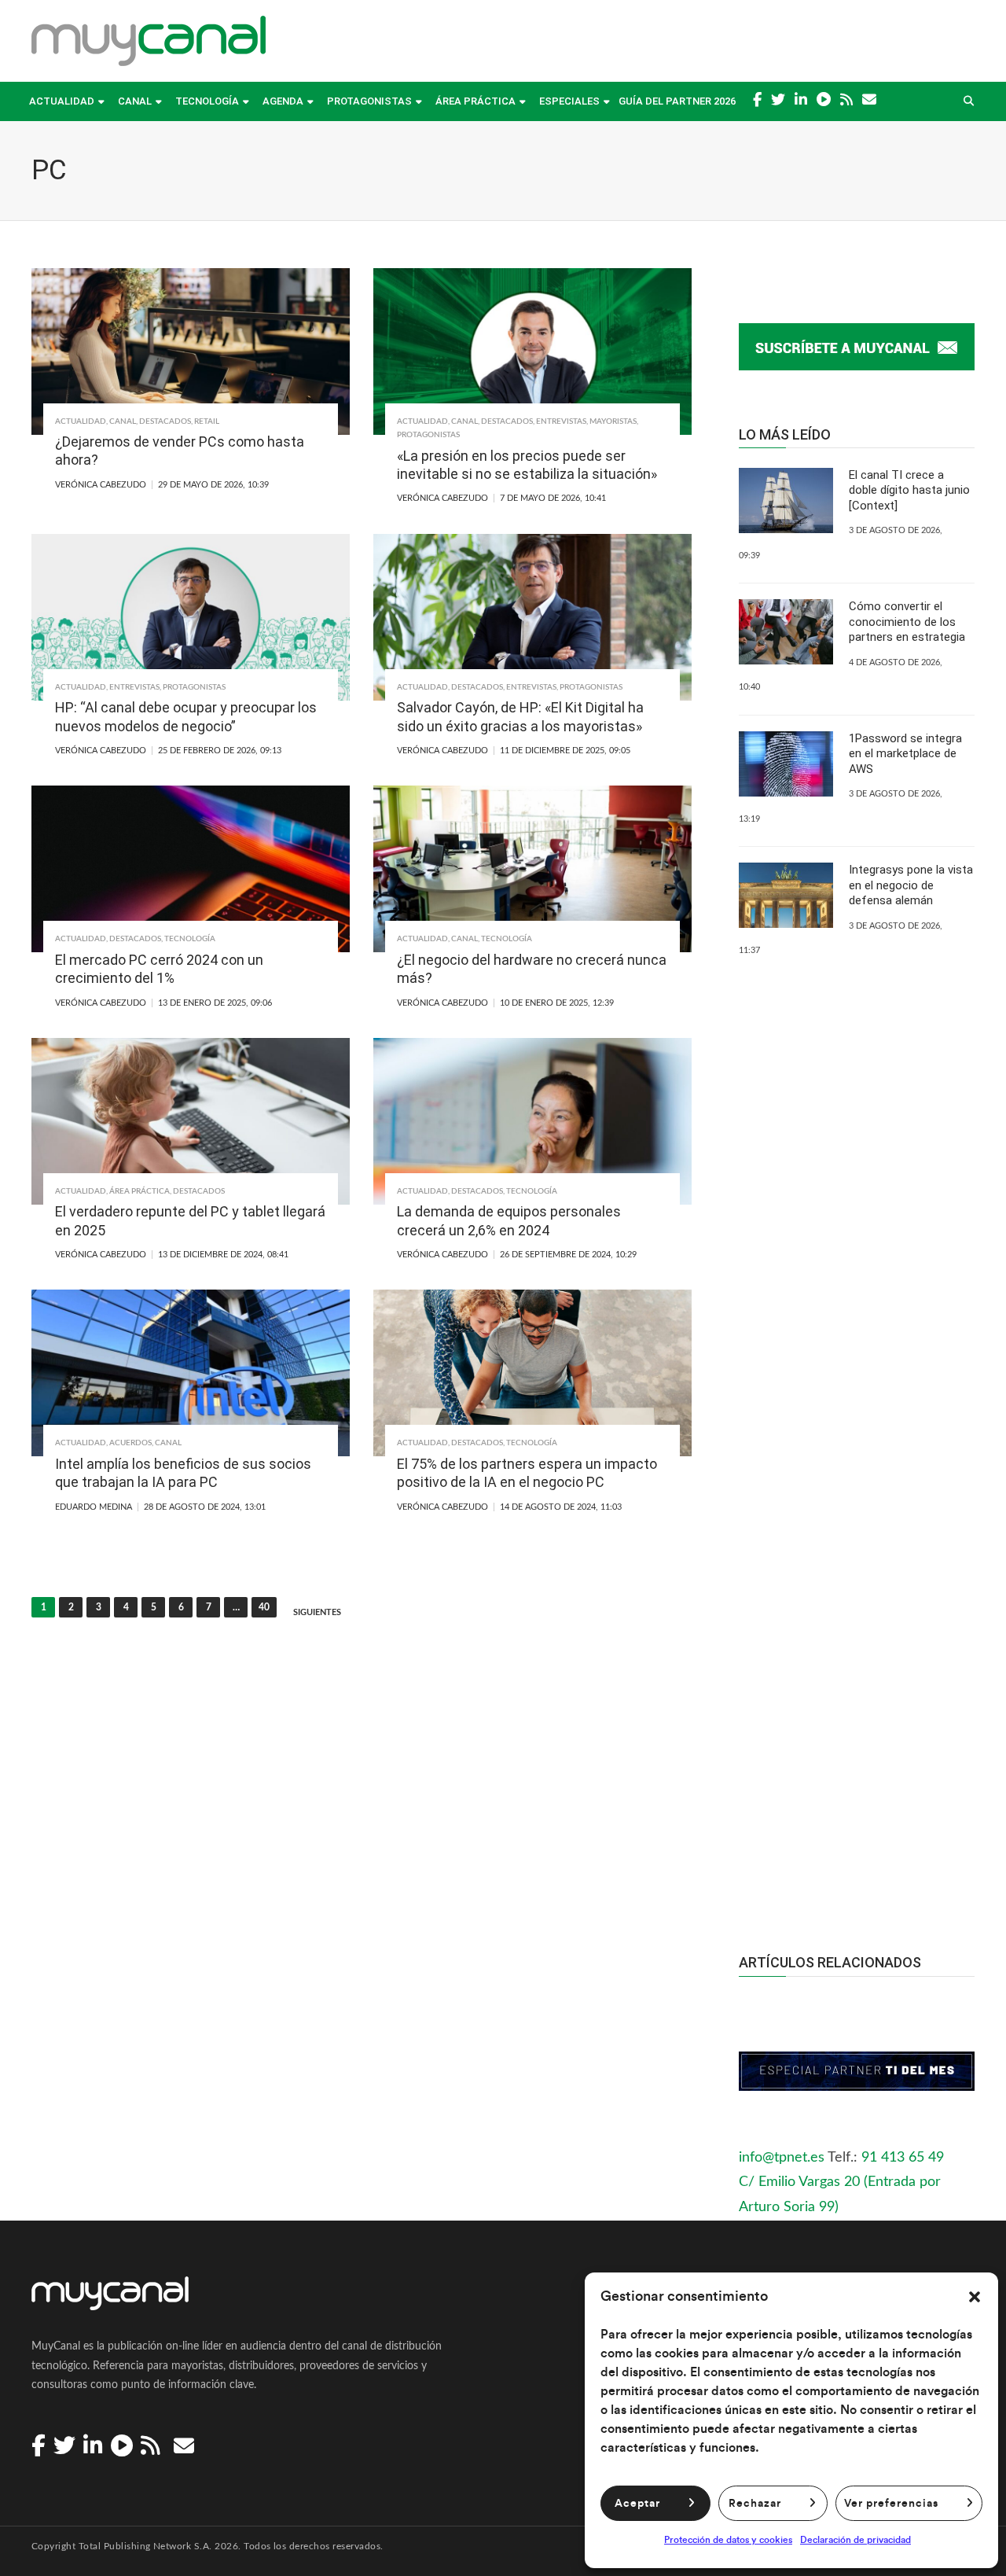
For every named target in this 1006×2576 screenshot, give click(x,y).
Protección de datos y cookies (728, 2540)
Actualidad (62, 101)
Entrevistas (561, 421)
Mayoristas (613, 421)
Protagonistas (369, 101)
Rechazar (755, 2504)
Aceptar (637, 2504)
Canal (135, 101)
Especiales (569, 101)
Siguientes (317, 1612)
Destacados (165, 421)
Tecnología (207, 101)
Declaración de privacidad (855, 2540)
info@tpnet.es (782, 2158)
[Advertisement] (857, 1624)
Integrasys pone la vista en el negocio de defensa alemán (911, 885)
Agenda (283, 101)
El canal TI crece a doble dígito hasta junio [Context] (909, 490)
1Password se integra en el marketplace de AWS (905, 754)
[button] (975, 2297)
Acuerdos (130, 1443)
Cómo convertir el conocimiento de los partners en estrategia (907, 622)
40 (264, 1607)
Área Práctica (475, 101)
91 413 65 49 (903, 2158)
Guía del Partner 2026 (677, 101)
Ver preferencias (891, 2504)
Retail (207, 421)
